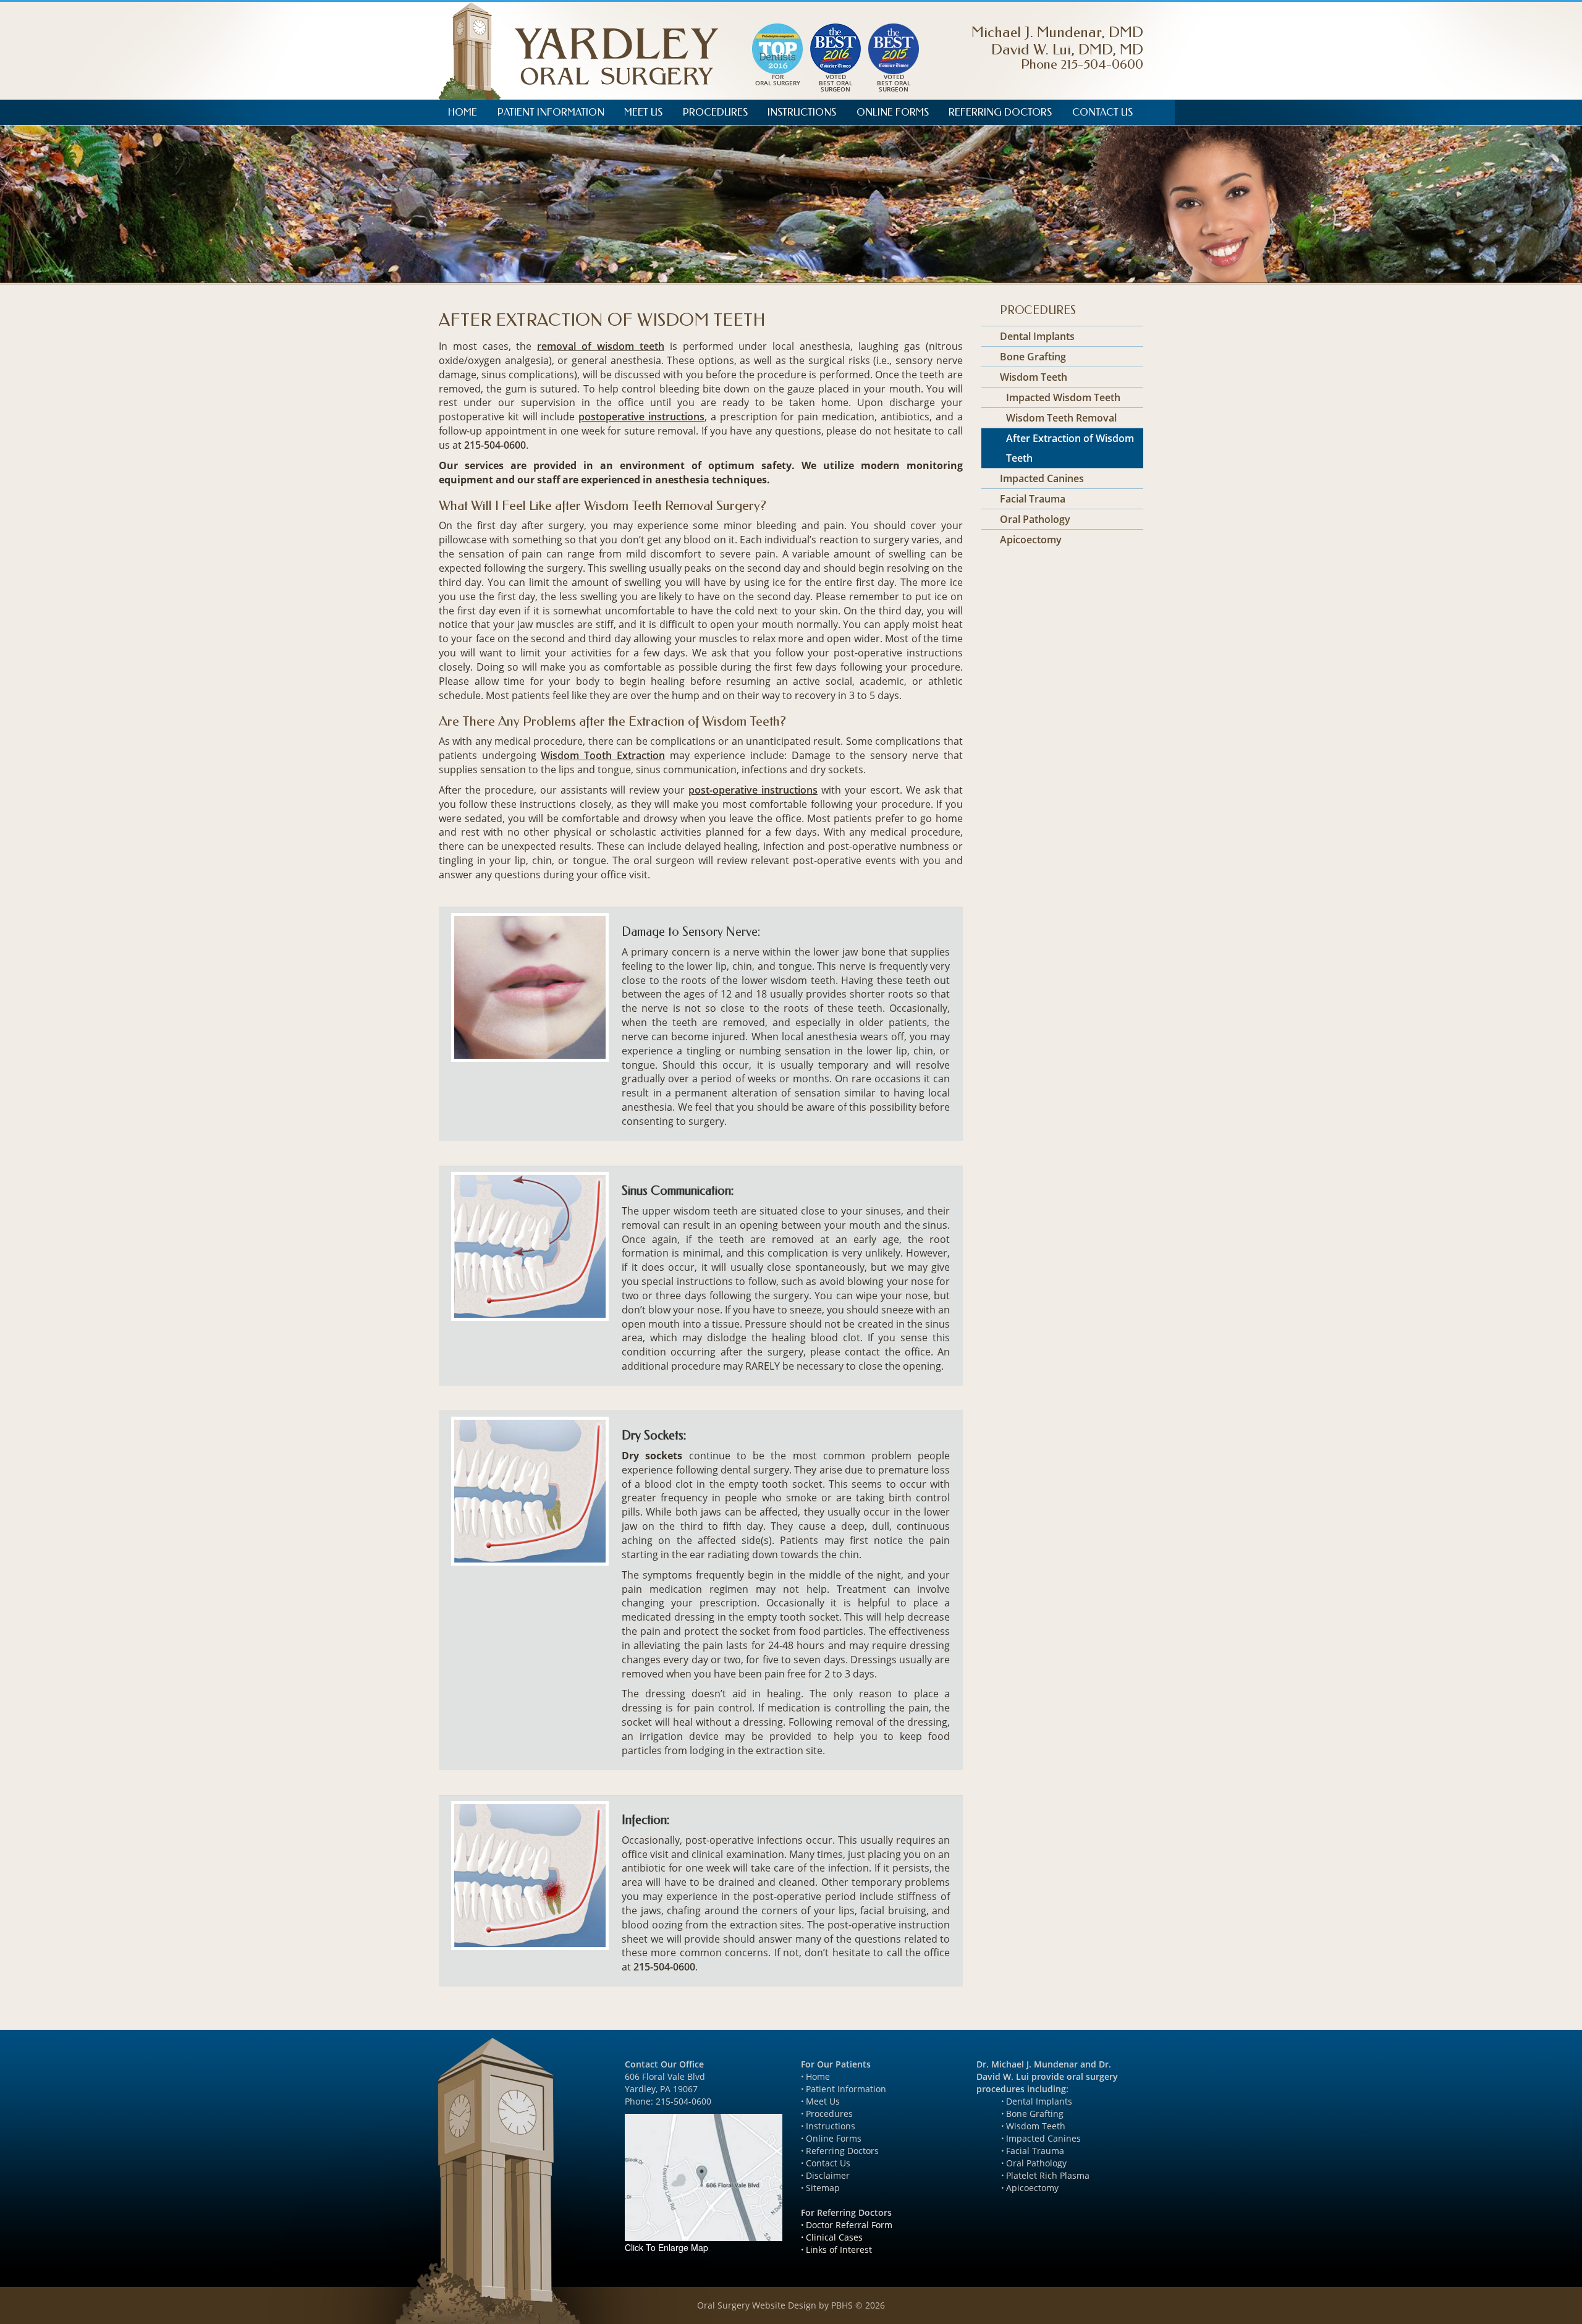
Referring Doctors (1000, 112)
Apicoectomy (1031, 540)
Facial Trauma (1033, 499)
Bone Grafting (1033, 357)
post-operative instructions (753, 790)
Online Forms (893, 112)
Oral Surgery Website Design (757, 2305)
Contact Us (1102, 112)
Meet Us (643, 112)
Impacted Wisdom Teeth (1063, 397)
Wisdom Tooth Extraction (603, 755)
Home (463, 112)
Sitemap (823, 2188)
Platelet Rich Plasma (1048, 2175)
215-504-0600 (1082, 64)
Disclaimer (828, 2175)
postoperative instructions (641, 417)
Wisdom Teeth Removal (1061, 418)
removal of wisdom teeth (601, 346)
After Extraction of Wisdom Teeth (1070, 448)
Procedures (715, 112)
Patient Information (551, 112)
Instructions (802, 112)
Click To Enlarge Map (666, 2247)
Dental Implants (1037, 336)
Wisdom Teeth (1034, 377)
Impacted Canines (1042, 478)
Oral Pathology (1035, 519)
